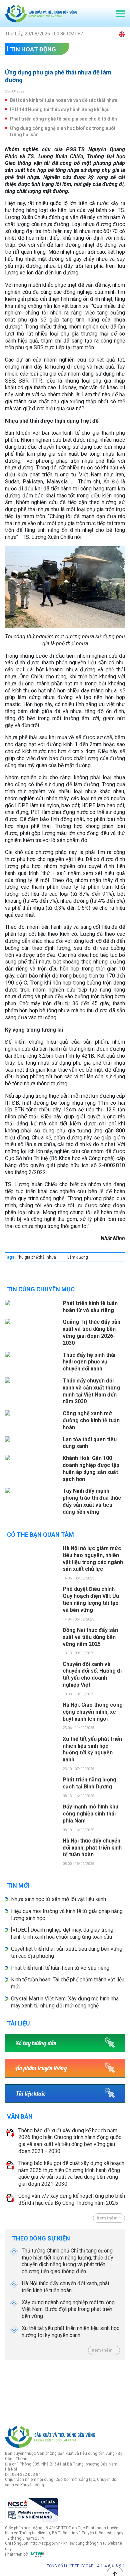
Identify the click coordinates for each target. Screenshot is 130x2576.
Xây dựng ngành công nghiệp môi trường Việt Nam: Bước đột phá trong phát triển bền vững (68, 2309)
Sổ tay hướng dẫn (36, 2043)
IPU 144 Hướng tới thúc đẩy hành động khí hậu (60, 110)
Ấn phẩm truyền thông (41, 2068)
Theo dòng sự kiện (41, 2238)
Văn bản (20, 2116)
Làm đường (78, 1257)
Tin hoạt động (33, 49)
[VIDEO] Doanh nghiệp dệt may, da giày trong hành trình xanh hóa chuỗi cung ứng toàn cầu (62, 1933)
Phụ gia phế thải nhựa (36, 1257)
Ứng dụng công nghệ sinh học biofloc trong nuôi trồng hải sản (63, 131)
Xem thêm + (109, 2218)
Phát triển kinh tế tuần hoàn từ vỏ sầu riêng (60, 1968)
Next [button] (122, 2386)
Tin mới (18, 1885)
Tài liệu (18, 2023)
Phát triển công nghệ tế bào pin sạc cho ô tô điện (63, 119)
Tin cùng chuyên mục (41, 1289)
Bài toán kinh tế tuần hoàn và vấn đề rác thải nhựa (64, 100)
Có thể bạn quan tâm (40, 1535)
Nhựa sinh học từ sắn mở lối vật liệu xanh (58, 1899)
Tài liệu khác (30, 2093)
